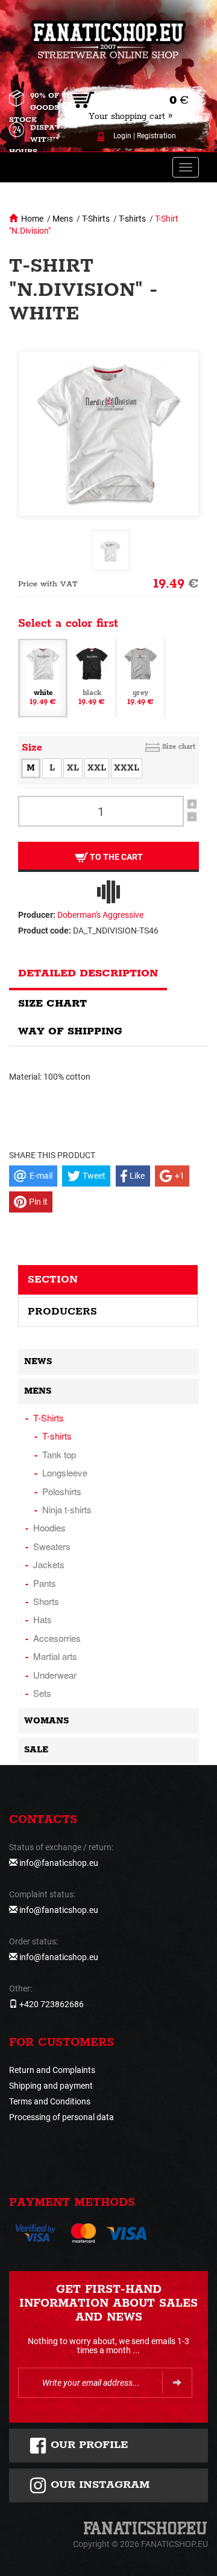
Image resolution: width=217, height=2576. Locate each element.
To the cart (115, 857)
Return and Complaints (52, 2070)
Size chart (179, 747)
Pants (45, 1583)
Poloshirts (62, 1491)
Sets (42, 1693)
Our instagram (98, 2485)
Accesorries (57, 1638)
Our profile (88, 2445)
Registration (156, 136)
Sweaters (52, 1546)
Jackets (49, 1564)
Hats (42, 1619)
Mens (63, 219)
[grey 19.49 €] (140, 678)
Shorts (46, 1601)
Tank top (59, 1454)
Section (53, 1280)
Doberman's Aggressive (100, 915)
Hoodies (49, 1527)
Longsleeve (65, 1472)
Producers (62, 1312)
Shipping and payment (51, 2086)
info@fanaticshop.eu (59, 1863)
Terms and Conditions (50, 2101)
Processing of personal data (61, 2117)
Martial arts (55, 1656)
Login (122, 136)
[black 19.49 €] (92, 678)
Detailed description (88, 973)
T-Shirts (96, 219)
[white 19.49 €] (43, 678)
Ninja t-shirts (67, 1509)
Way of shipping (70, 1031)
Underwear (55, 1675)
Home (32, 219)
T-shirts (132, 219)
